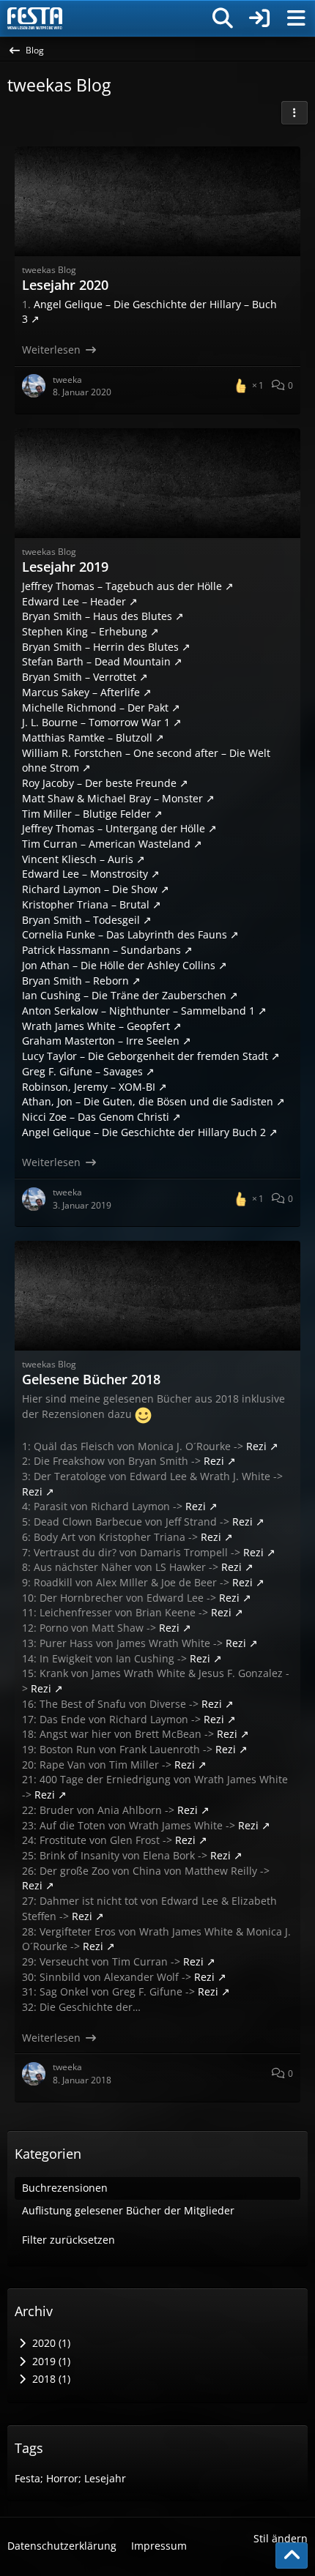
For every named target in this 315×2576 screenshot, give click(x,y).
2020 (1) (50, 2343)
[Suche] (223, 18)
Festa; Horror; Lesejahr (70, 2478)
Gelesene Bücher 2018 (91, 1379)
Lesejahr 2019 (65, 567)
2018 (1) (50, 2379)
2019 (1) (50, 2361)
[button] (294, 113)
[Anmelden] (259, 18)
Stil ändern (281, 2538)
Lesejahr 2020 (65, 285)
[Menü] (296, 18)
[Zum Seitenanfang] (292, 2556)
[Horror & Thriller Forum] (35, 18)
